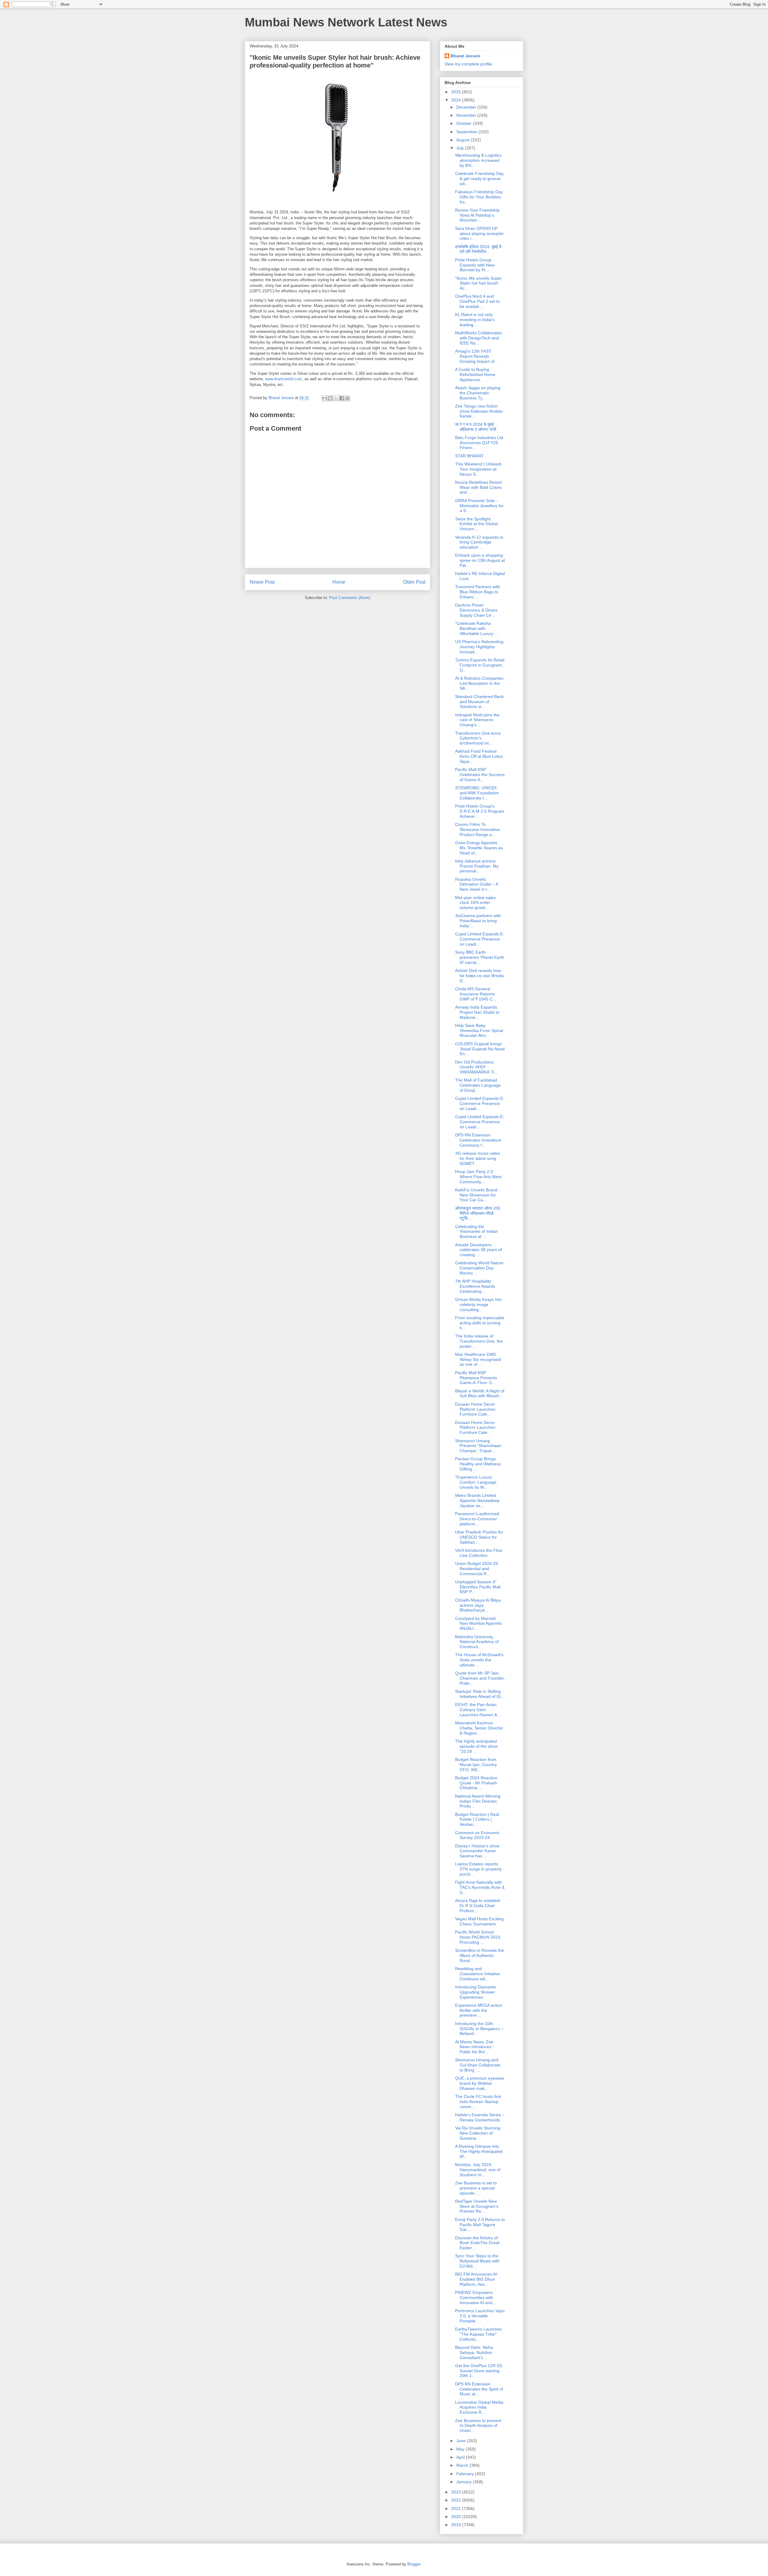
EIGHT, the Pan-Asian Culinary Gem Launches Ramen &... (478, 1710)
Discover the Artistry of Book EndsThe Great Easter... (477, 2243)
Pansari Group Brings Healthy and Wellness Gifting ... (478, 1464)
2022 (457, 2500)
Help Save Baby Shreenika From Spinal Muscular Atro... (479, 1031)
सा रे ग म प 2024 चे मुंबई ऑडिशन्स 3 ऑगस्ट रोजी (476, 427)
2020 (457, 2517)
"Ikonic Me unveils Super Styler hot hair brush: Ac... (478, 283)
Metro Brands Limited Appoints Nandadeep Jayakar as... (477, 1500)
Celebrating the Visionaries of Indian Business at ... (477, 1232)
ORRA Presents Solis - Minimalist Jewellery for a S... (479, 506)
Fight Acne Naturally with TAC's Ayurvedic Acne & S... (480, 1887)
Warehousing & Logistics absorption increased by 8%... (478, 160)
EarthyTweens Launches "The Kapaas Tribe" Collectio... (478, 2334)
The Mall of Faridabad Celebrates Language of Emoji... (478, 1085)
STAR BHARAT (469, 456)
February (466, 2474)
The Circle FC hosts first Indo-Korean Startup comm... (478, 2102)
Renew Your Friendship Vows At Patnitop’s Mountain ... (477, 215)
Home (339, 582)
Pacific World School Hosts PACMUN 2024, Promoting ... (478, 1937)
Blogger (414, 2564)
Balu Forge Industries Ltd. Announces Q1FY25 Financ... (480, 443)
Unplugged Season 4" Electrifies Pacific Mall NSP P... (478, 1587)
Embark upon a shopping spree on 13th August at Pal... (480, 560)
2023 (457, 2492)
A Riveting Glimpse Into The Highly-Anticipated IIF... (479, 2151)
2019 (457, 2525)
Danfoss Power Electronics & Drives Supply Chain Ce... (476, 610)
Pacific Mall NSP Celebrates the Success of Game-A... (480, 775)
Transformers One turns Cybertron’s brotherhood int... (478, 738)
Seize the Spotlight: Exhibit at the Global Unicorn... (476, 524)
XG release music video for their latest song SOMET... (478, 1158)
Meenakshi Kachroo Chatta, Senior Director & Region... (479, 1728)
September (467, 132)
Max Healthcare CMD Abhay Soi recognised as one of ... (478, 1359)
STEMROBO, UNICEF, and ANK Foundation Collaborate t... (477, 793)
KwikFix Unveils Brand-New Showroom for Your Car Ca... (477, 1195)
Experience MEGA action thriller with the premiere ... (479, 2010)
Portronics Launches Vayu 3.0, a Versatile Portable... (480, 2316)
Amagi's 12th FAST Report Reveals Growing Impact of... (477, 356)
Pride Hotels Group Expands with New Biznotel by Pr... (475, 265)
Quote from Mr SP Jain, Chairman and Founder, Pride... (480, 1678)
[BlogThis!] (330, 398)
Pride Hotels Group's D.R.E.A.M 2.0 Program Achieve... (480, 811)
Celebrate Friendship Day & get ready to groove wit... (479, 179)
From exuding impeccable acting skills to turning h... (480, 1323)
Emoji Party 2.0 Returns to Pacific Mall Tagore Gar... (480, 2225)
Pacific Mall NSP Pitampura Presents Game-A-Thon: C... (476, 1378)
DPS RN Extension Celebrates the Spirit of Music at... (479, 2389)
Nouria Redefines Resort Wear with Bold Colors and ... (478, 487)
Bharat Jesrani (465, 56)
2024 (457, 100)
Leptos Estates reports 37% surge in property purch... (478, 1869)
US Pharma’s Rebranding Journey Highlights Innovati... (479, 647)
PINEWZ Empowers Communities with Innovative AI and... (475, 2298)
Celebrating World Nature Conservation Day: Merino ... (479, 1268)
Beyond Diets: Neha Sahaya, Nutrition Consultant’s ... (474, 2352)
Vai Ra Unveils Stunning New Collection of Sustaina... (478, 2133)
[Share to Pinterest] (347, 398)
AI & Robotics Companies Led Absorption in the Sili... (479, 683)
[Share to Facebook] (342, 398)
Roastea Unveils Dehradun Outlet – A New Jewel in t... (477, 884)
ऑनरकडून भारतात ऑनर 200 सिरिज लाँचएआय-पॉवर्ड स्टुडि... (478, 1213)
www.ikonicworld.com (284, 379)
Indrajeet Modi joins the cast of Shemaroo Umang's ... (477, 720)
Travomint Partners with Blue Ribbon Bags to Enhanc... (478, 592)
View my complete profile (468, 64)
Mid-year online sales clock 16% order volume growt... (475, 903)
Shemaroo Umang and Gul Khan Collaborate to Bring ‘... (478, 2065)
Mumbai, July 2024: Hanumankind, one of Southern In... (478, 2170)
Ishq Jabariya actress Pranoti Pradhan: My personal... (477, 866)
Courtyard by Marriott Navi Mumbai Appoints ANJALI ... (478, 1624)
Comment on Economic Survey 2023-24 (477, 1835)
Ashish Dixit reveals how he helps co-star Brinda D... (479, 976)
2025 (457, 92)
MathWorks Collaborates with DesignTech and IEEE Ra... (478, 338)
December (467, 107)
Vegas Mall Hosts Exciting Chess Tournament (479, 1921)
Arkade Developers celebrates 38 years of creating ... (478, 1250)
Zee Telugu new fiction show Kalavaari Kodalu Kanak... (479, 411)
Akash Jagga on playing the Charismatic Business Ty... (478, 393)
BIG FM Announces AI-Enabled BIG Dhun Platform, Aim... (477, 2279)
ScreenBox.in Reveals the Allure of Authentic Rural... (480, 1955)
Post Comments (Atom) (350, 598)
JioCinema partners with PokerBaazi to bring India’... (478, 921)
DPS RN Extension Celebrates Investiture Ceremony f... (478, 1140)
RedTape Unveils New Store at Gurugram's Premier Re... (477, 2206)
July (461, 148)
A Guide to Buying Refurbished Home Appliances (475, 375)
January (465, 2482)
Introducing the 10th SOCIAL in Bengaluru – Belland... (479, 2029)
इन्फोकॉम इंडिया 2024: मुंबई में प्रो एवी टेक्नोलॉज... (478, 249)
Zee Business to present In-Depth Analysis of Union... (478, 2426)
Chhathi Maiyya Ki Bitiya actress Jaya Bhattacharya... (478, 1605)
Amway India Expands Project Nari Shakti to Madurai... (477, 1012)
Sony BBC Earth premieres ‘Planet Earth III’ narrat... (480, 957)
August (463, 140)
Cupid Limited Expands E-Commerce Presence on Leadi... (480, 939)
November (467, 115)
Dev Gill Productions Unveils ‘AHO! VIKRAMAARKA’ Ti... (476, 1067)
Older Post (414, 582)
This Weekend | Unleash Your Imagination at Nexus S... (478, 469)
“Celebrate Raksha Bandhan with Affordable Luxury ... (477, 628)
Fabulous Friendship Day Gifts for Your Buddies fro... (479, 197)
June (462, 2441)
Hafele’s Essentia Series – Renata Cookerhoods (480, 2117)
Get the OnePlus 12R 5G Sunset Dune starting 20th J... (479, 2371)
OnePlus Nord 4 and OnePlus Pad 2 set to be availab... (477, 301)
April (461, 2457)
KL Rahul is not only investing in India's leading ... (475, 320)
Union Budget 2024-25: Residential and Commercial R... (477, 1569)
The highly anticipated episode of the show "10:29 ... (476, 1746)
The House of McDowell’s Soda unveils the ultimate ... (479, 1660)
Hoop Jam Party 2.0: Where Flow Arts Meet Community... (478, 1177)
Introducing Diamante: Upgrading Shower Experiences (476, 1992)
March (463, 2465)
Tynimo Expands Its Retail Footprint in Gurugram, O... (480, 665)
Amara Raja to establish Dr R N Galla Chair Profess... (478, 1906)
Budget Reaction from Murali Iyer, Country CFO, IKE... (476, 1765)
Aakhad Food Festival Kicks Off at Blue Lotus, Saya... (479, 756)
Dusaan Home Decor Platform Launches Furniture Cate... (475, 1409)
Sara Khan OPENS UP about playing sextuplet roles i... (479, 233)
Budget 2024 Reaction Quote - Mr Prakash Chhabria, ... (476, 1783)
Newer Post (262, 582)
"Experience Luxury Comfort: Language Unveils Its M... (476, 1482)
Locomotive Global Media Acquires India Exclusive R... (479, 2407)
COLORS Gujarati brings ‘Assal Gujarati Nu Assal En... (480, 1049)
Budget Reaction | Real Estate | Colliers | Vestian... (477, 1819)
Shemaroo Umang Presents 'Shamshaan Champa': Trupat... (478, 1446)
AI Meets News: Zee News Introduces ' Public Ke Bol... (474, 2047)
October (465, 123)
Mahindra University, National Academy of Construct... (477, 1642)
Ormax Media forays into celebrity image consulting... (478, 1305)
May (461, 2449)
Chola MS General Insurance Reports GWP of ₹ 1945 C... (476, 994)
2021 (457, 2508)
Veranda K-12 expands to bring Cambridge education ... (479, 542)
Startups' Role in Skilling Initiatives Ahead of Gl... (480, 1694)
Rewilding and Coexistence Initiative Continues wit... (477, 1974)
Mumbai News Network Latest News (346, 22)
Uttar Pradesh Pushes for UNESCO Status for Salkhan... (479, 1537)
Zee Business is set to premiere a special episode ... (476, 2188)
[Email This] (325, 398)
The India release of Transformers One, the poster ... (479, 1341)
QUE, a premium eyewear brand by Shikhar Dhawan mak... (480, 2083)
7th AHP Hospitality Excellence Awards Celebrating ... (475, 1286)
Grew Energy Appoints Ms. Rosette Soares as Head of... (479, 848)
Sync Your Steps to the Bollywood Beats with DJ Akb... (477, 2261)
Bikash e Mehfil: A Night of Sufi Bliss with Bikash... (480, 1393)
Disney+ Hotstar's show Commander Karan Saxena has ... (477, 1851)
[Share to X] (336, 398)
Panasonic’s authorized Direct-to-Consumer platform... (477, 1519)
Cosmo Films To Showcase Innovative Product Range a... (477, 829)
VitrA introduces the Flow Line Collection (479, 1553)
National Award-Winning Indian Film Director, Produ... (478, 1801)
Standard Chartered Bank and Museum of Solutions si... (479, 702)
